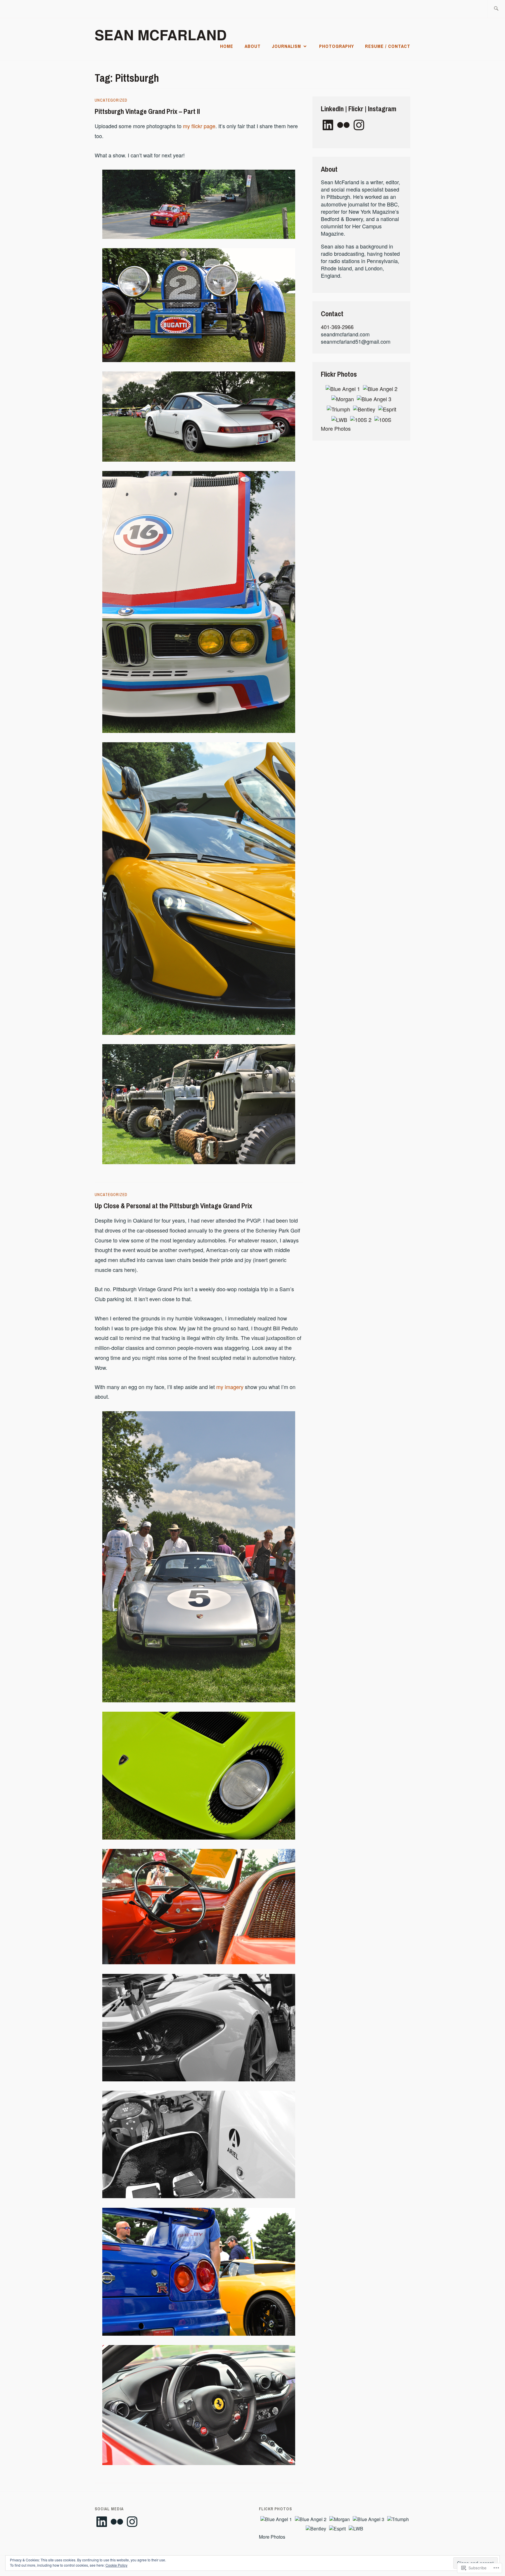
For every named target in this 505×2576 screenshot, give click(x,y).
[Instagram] (359, 125)
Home (227, 46)
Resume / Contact (388, 46)
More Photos (336, 428)
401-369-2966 (337, 327)
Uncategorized (111, 100)
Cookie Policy (116, 2565)
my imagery (230, 1387)
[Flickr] (343, 125)
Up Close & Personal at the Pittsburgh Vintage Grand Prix (173, 1206)
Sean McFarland (161, 35)
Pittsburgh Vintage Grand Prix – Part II (147, 111)
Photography (337, 46)
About (253, 46)
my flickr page (199, 126)
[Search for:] (496, 9)
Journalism (286, 46)
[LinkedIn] (328, 125)
